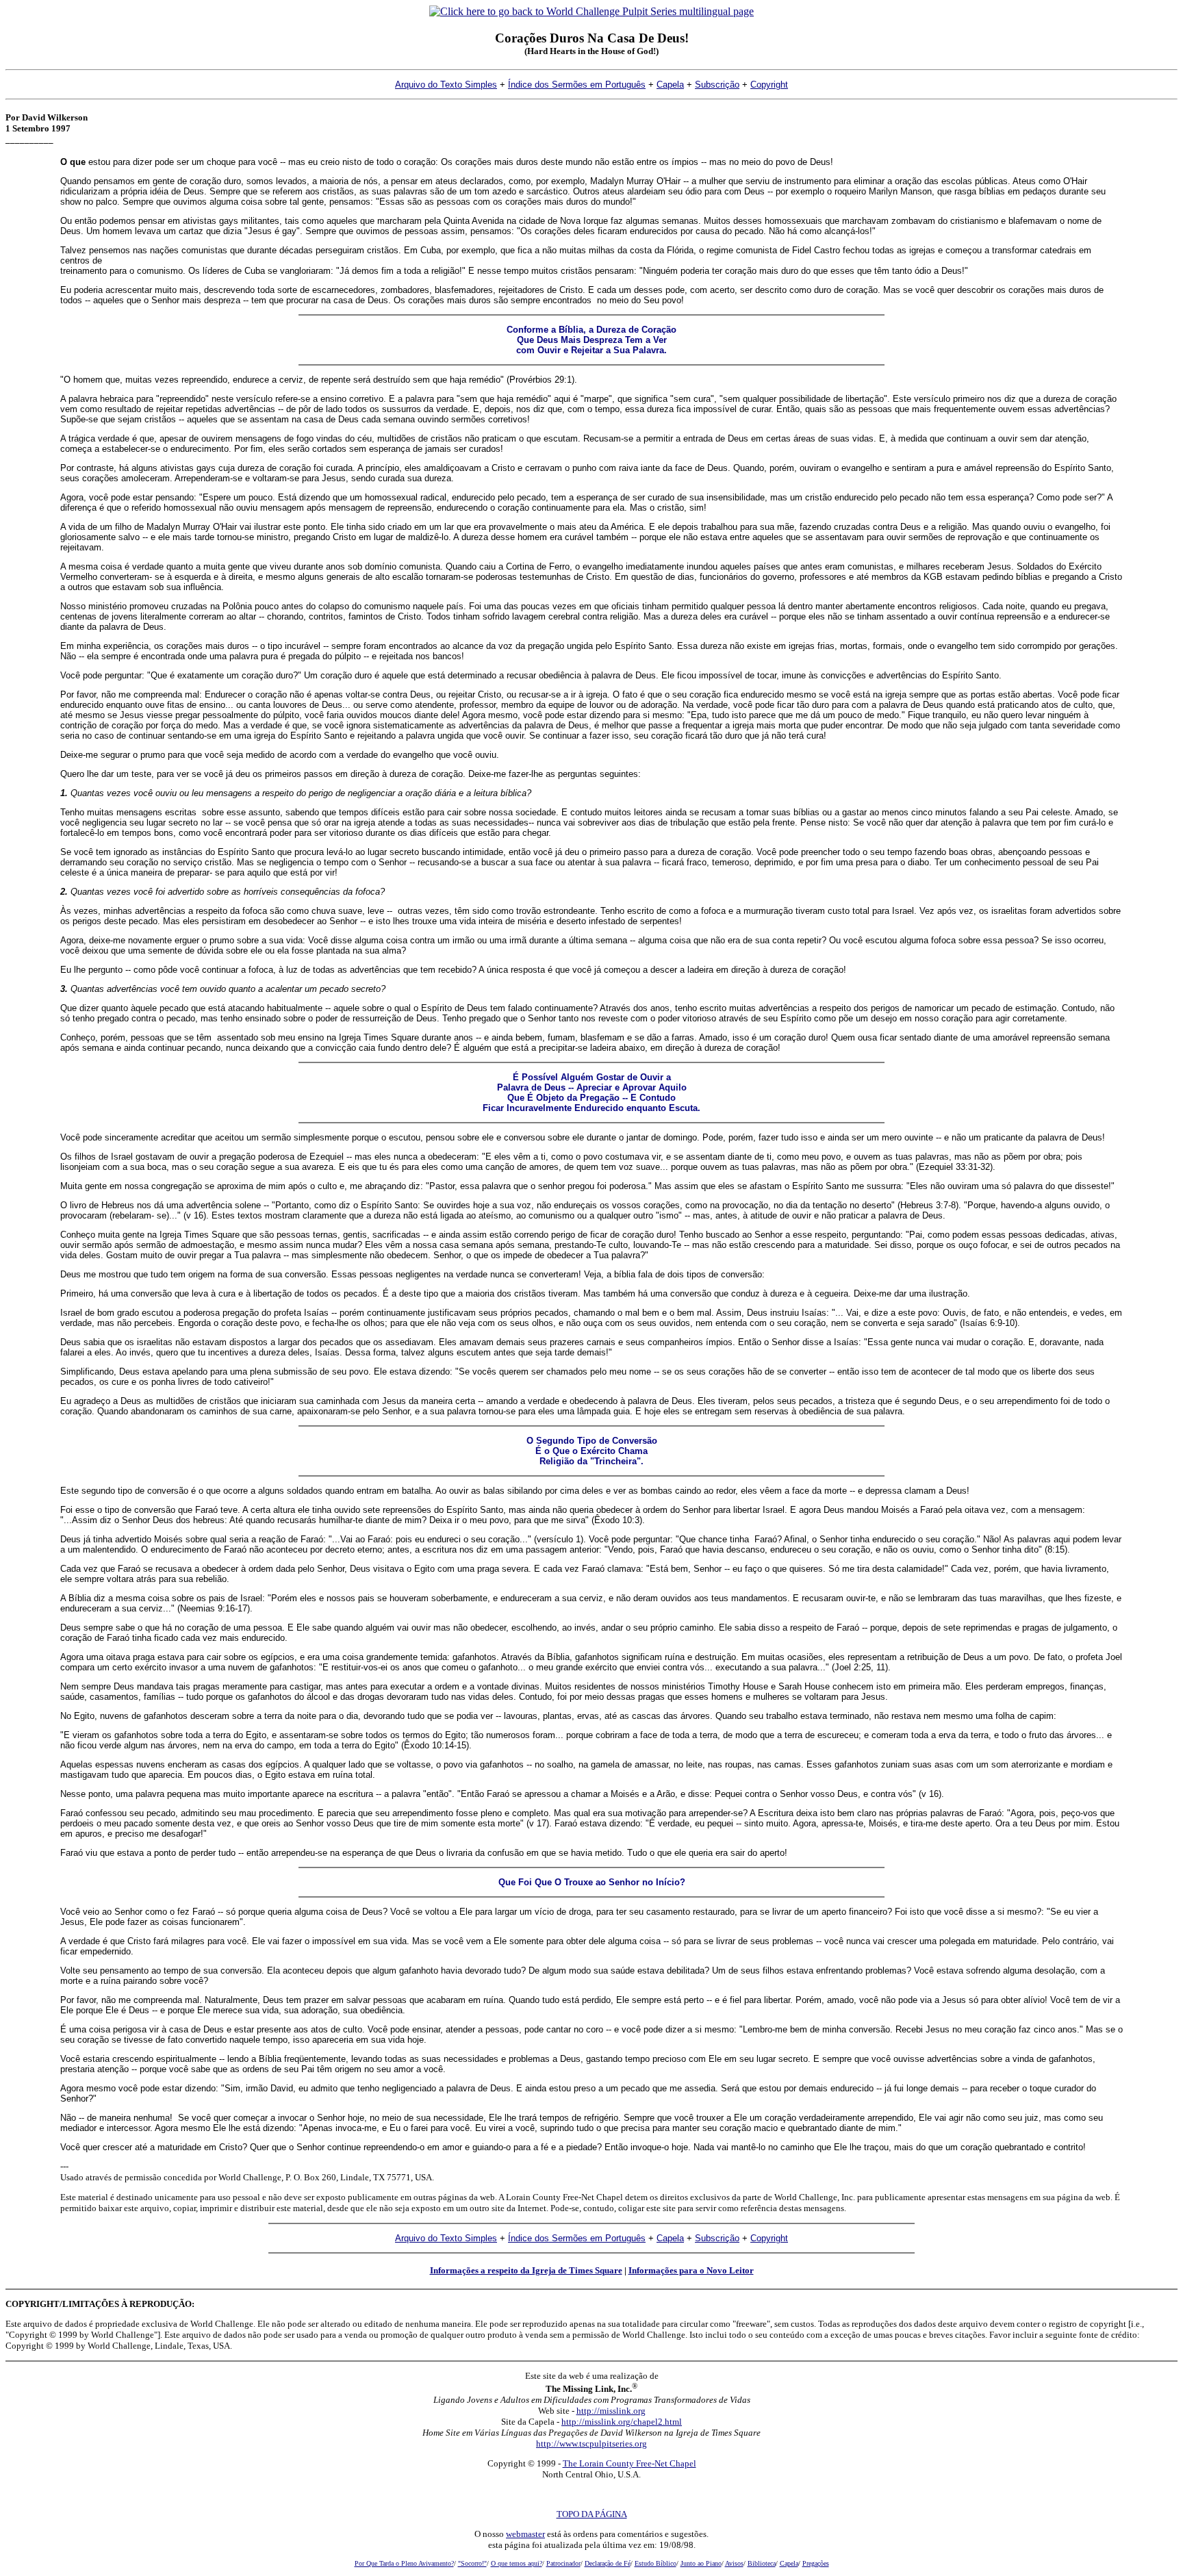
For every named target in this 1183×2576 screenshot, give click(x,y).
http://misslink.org (611, 2411)
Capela (670, 85)
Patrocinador (563, 2563)
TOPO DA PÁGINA (592, 2514)
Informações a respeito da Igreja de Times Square (526, 2270)
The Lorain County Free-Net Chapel (629, 2463)
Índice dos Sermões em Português (577, 85)
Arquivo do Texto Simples (446, 85)
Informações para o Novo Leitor (691, 2270)
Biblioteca (762, 2563)
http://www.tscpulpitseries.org (591, 2444)
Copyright (769, 85)
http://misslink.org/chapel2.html (622, 2422)
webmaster (525, 2534)
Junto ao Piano (701, 2563)
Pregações (816, 2563)
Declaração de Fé (608, 2563)
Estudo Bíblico (656, 2563)
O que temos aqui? (517, 2563)
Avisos (734, 2563)
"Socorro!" (472, 2563)
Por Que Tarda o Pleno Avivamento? (404, 2563)
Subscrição (717, 85)
